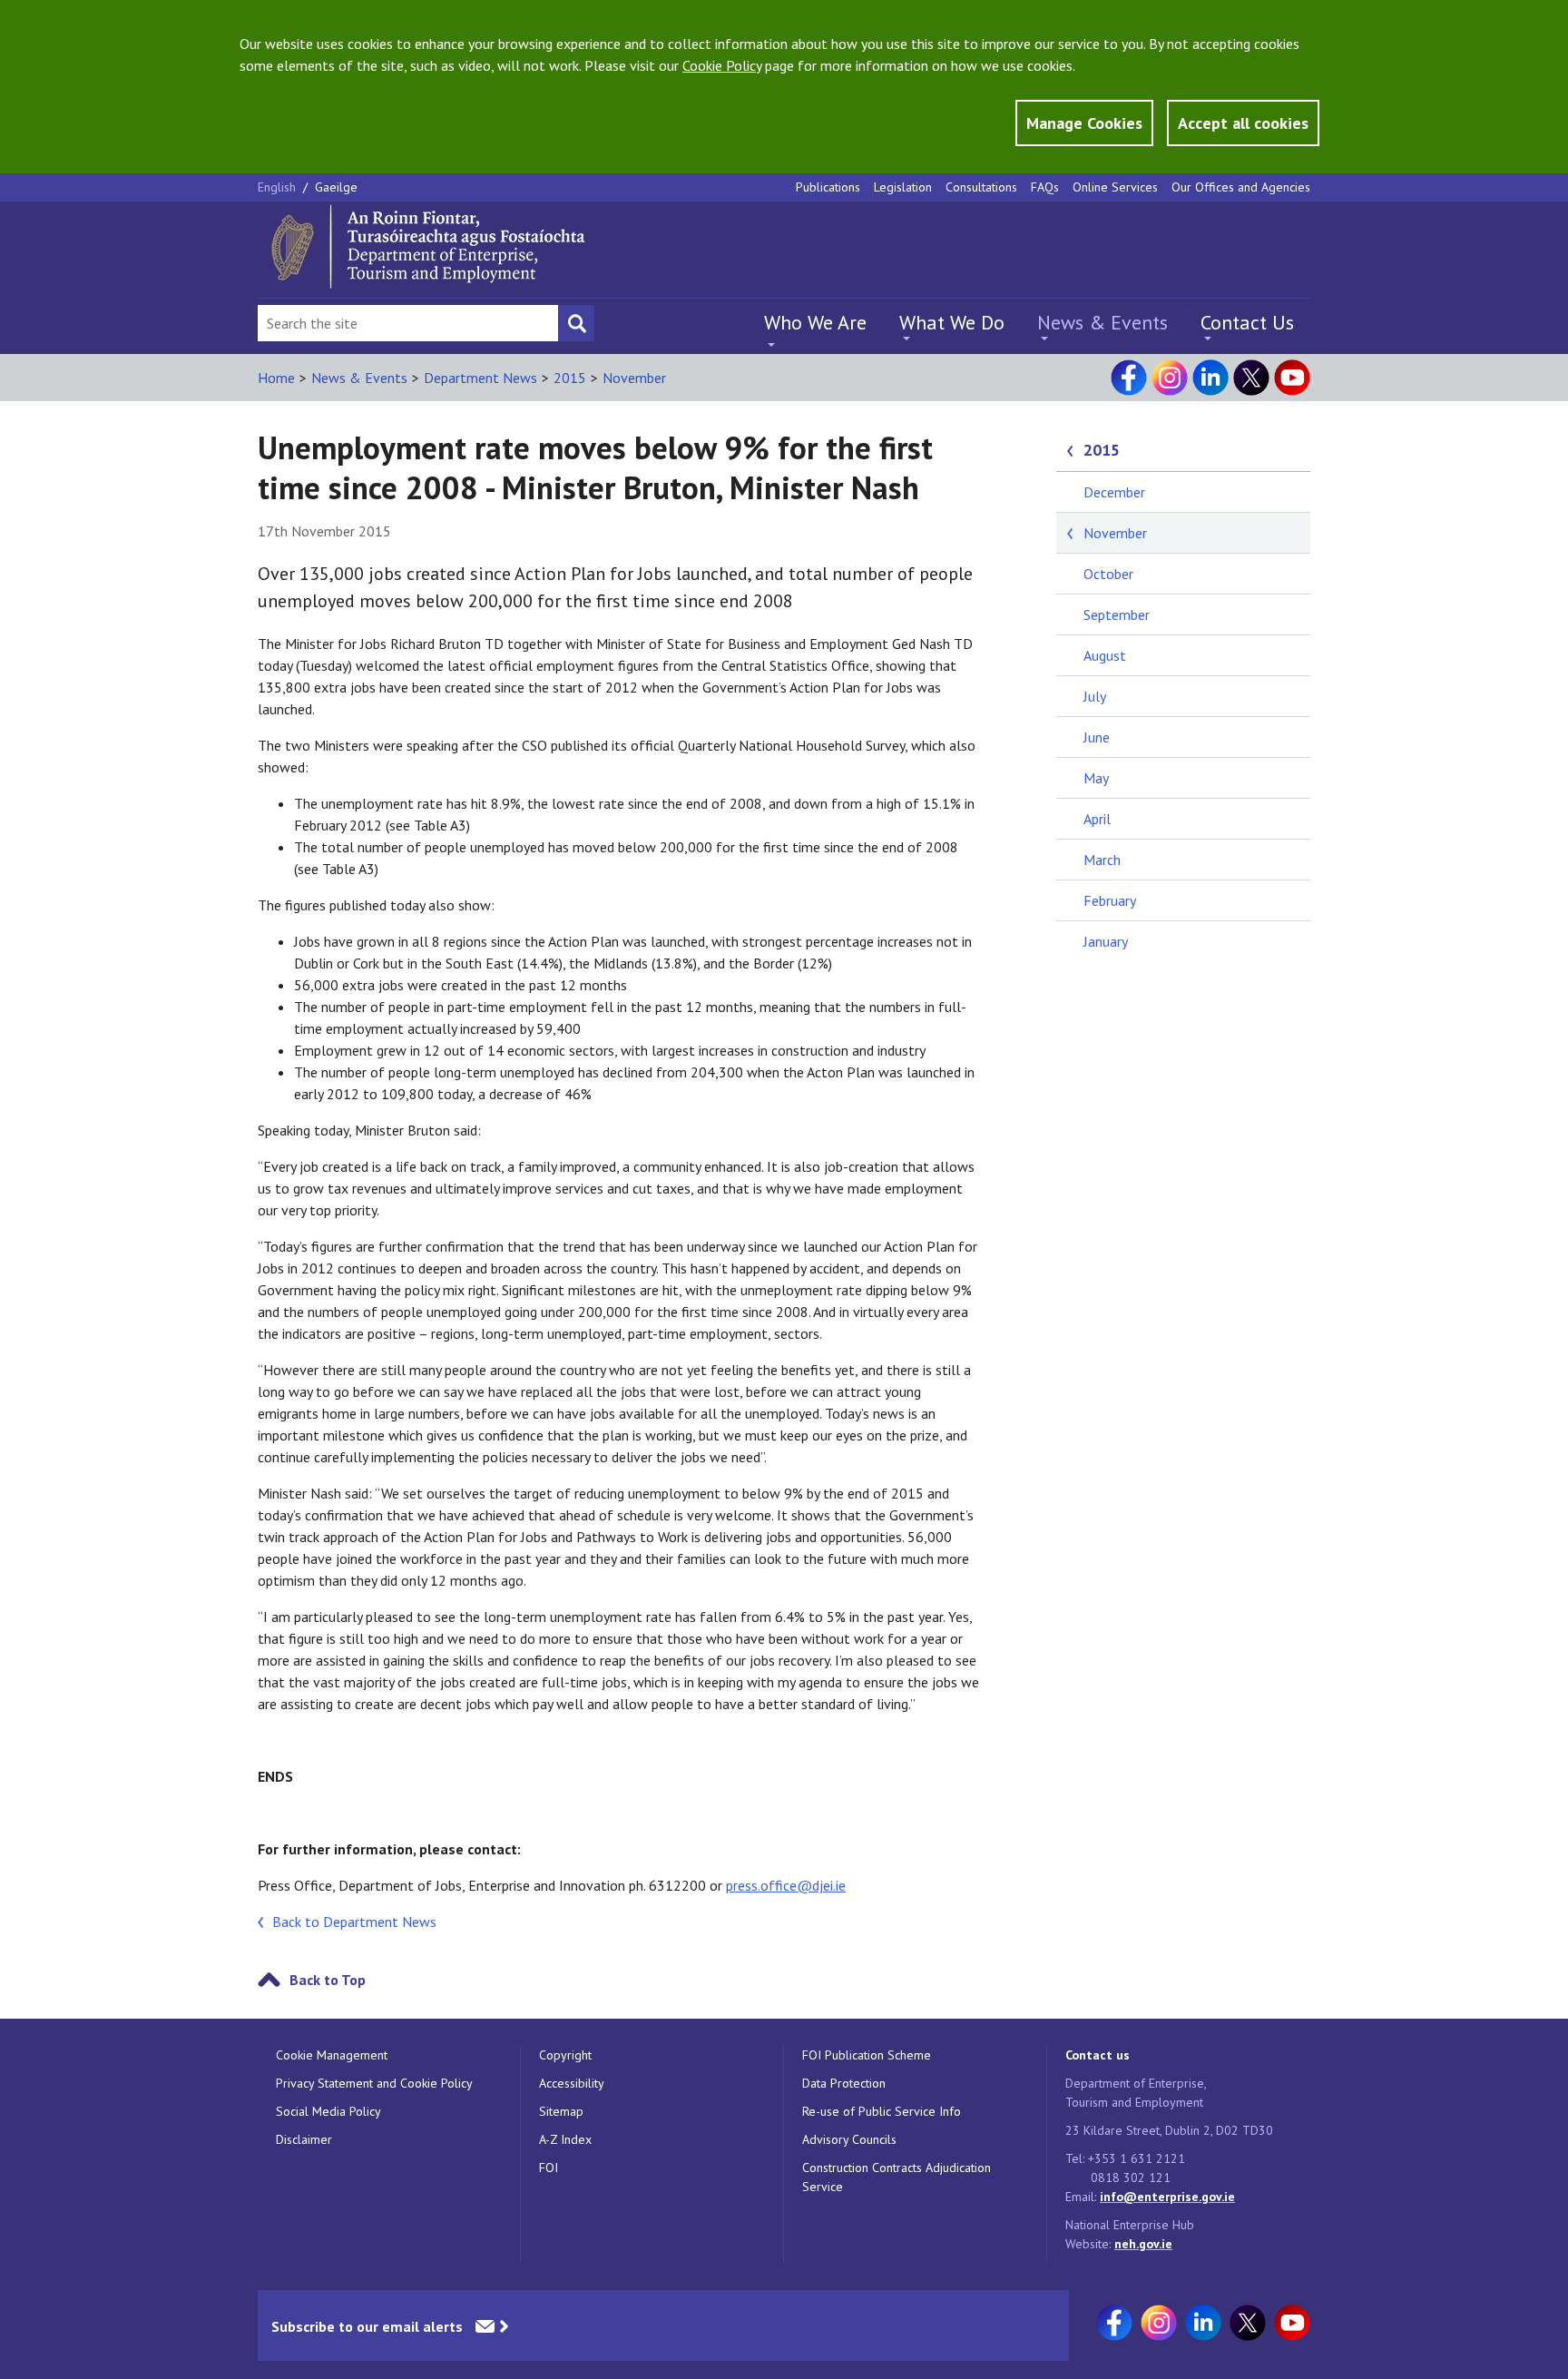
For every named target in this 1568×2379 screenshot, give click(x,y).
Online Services (1115, 187)
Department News (480, 378)
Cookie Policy (722, 65)
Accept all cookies (1243, 123)
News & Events (1102, 322)
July (1095, 696)
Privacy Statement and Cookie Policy (374, 2083)
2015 (570, 378)
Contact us (1098, 2055)
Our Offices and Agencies (1241, 187)
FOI (549, 2168)
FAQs (1045, 187)
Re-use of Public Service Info (882, 2111)
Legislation (903, 187)
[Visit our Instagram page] (1170, 378)
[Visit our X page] (1251, 378)
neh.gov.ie (1143, 2244)
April (1097, 819)
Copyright (565, 2055)
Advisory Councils (849, 2139)
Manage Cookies (1084, 123)
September (1117, 614)
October (1108, 574)
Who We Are (815, 322)
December (1114, 492)
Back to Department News (354, 1922)
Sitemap (561, 2111)
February (1110, 900)
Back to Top (328, 1980)
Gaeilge (336, 187)
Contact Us (1247, 322)
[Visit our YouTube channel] (1292, 378)
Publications (828, 187)
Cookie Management (332, 2055)
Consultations (981, 187)
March (1102, 860)
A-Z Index (565, 2139)
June (1097, 737)
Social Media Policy (328, 2111)
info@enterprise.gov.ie (1167, 2197)
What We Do (952, 322)
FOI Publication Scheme (867, 2055)
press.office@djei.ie (786, 1885)
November (634, 378)
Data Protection (844, 2083)
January (1106, 941)
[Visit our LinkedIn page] (1210, 378)
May (1096, 778)
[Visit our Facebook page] (1129, 378)
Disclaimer (304, 2139)
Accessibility (572, 2083)
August (1105, 655)
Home (276, 378)
